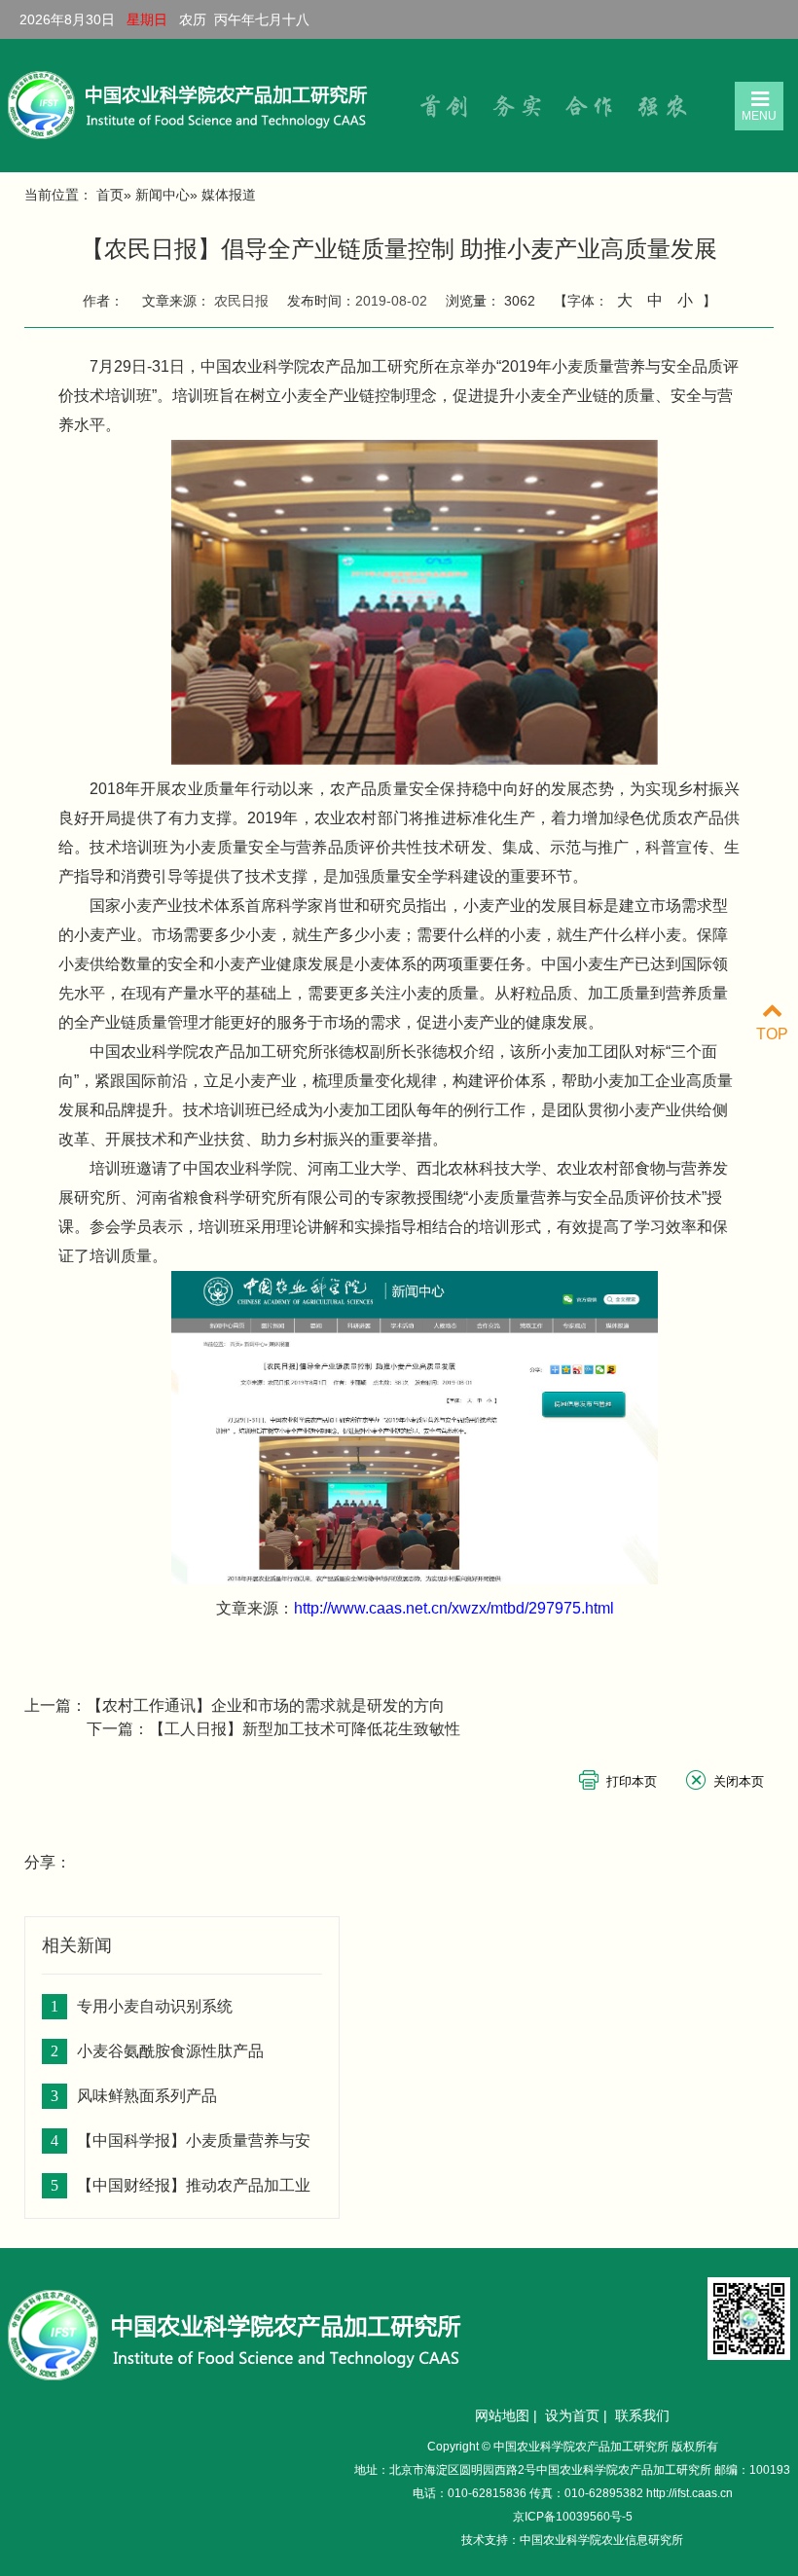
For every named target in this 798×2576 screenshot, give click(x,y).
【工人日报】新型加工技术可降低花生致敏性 (305, 1729)
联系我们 (642, 2415)
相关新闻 (77, 1945)
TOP (772, 1034)
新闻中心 (163, 195)
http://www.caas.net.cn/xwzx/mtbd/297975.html (454, 1608)
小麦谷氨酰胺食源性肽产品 (170, 2051)
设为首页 (572, 2415)
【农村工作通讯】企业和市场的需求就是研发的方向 (266, 1705)
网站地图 (502, 2415)
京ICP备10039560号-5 (573, 2517)
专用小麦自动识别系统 (155, 2006)
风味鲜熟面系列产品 (147, 2096)
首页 (110, 195)
